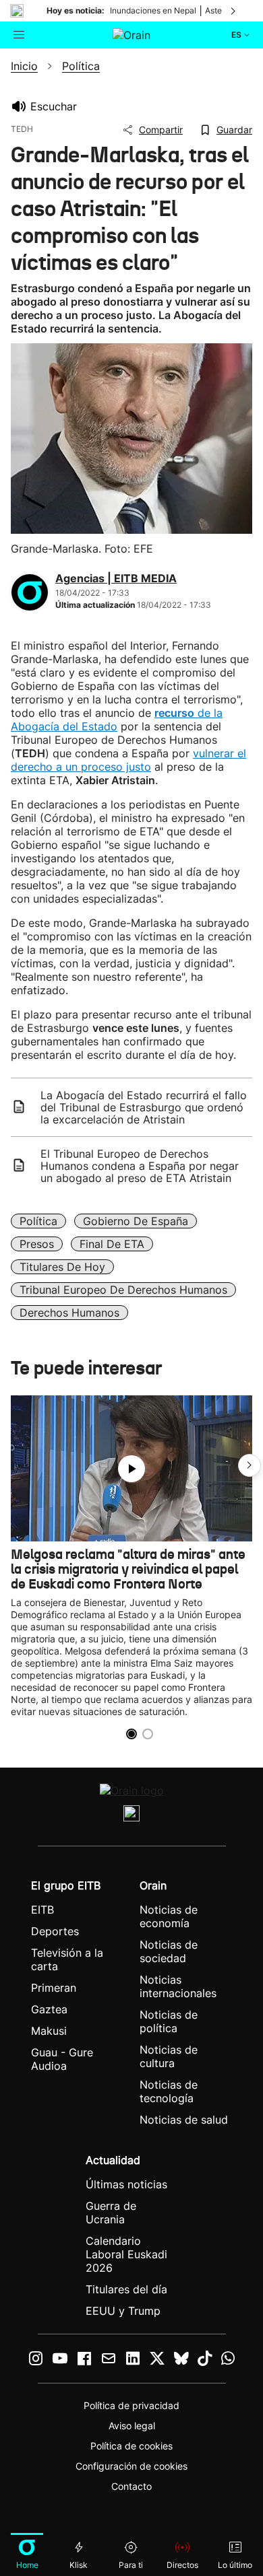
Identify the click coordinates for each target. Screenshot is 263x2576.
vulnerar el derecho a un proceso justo (128, 760)
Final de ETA (112, 1244)
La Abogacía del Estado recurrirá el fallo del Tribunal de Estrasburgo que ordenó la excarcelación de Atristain (144, 1107)
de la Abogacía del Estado (117, 720)
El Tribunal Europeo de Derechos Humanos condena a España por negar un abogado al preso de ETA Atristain (140, 1166)
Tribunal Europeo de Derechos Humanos (123, 1290)
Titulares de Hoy (62, 1267)
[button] (250, 1465)
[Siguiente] (234, 11)
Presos (37, 1244)
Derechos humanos (69, 1313)
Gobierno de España (136, 1221)
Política (38, 1221)
